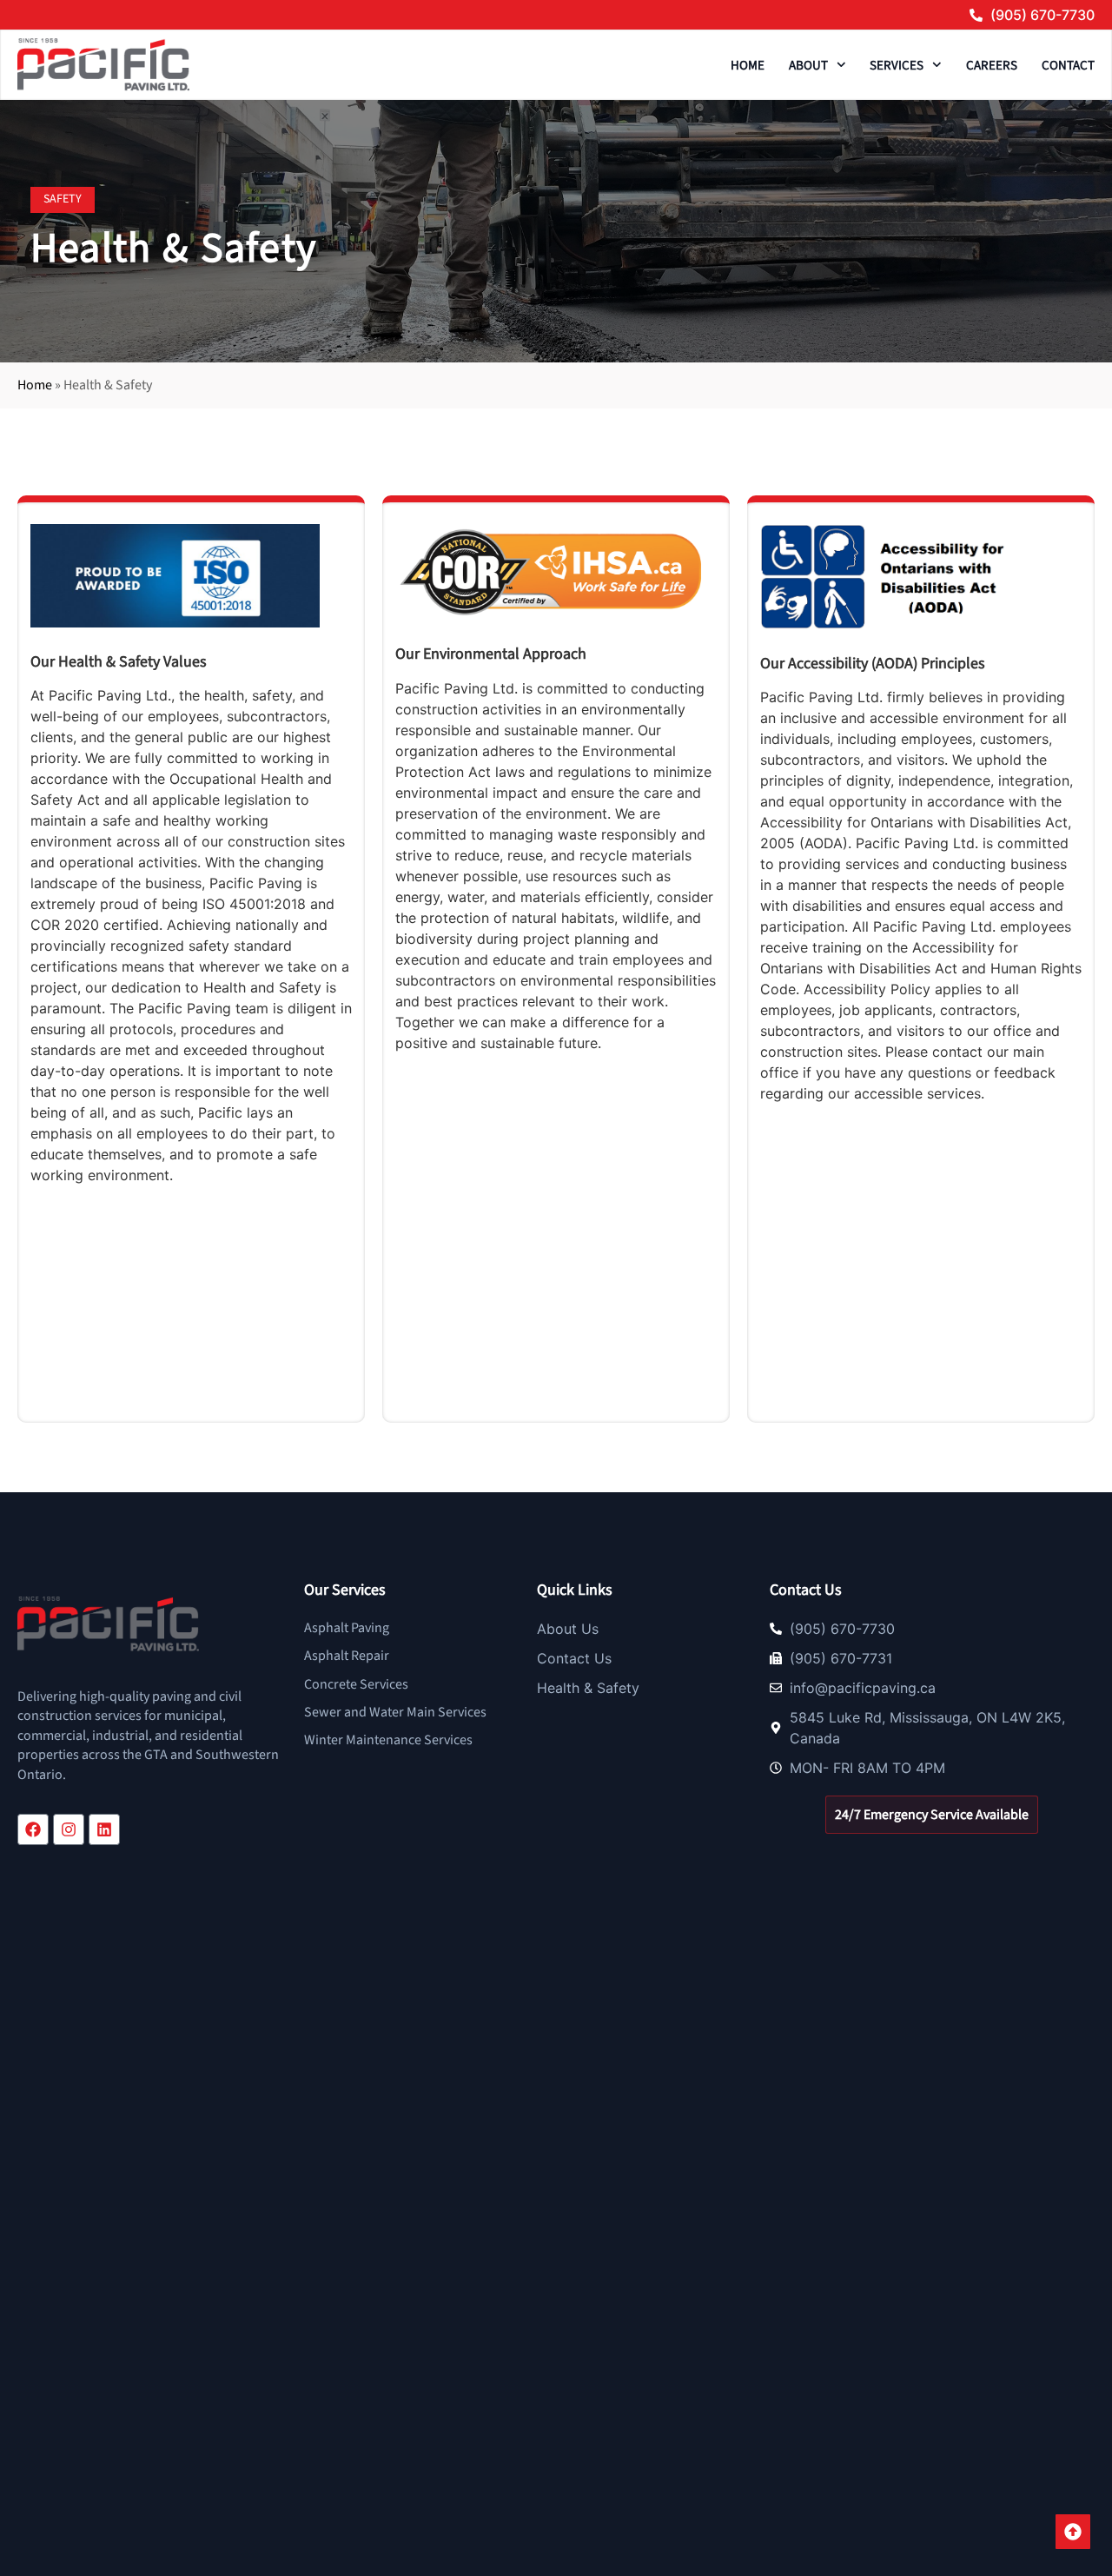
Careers (992, 65)
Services (897, 65)
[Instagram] (69, 1829)
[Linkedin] (104, 1829)
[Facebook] (33, 1829)
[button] (63, 200)
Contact (1068, 65)
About (808, 65)
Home (748, 65)
